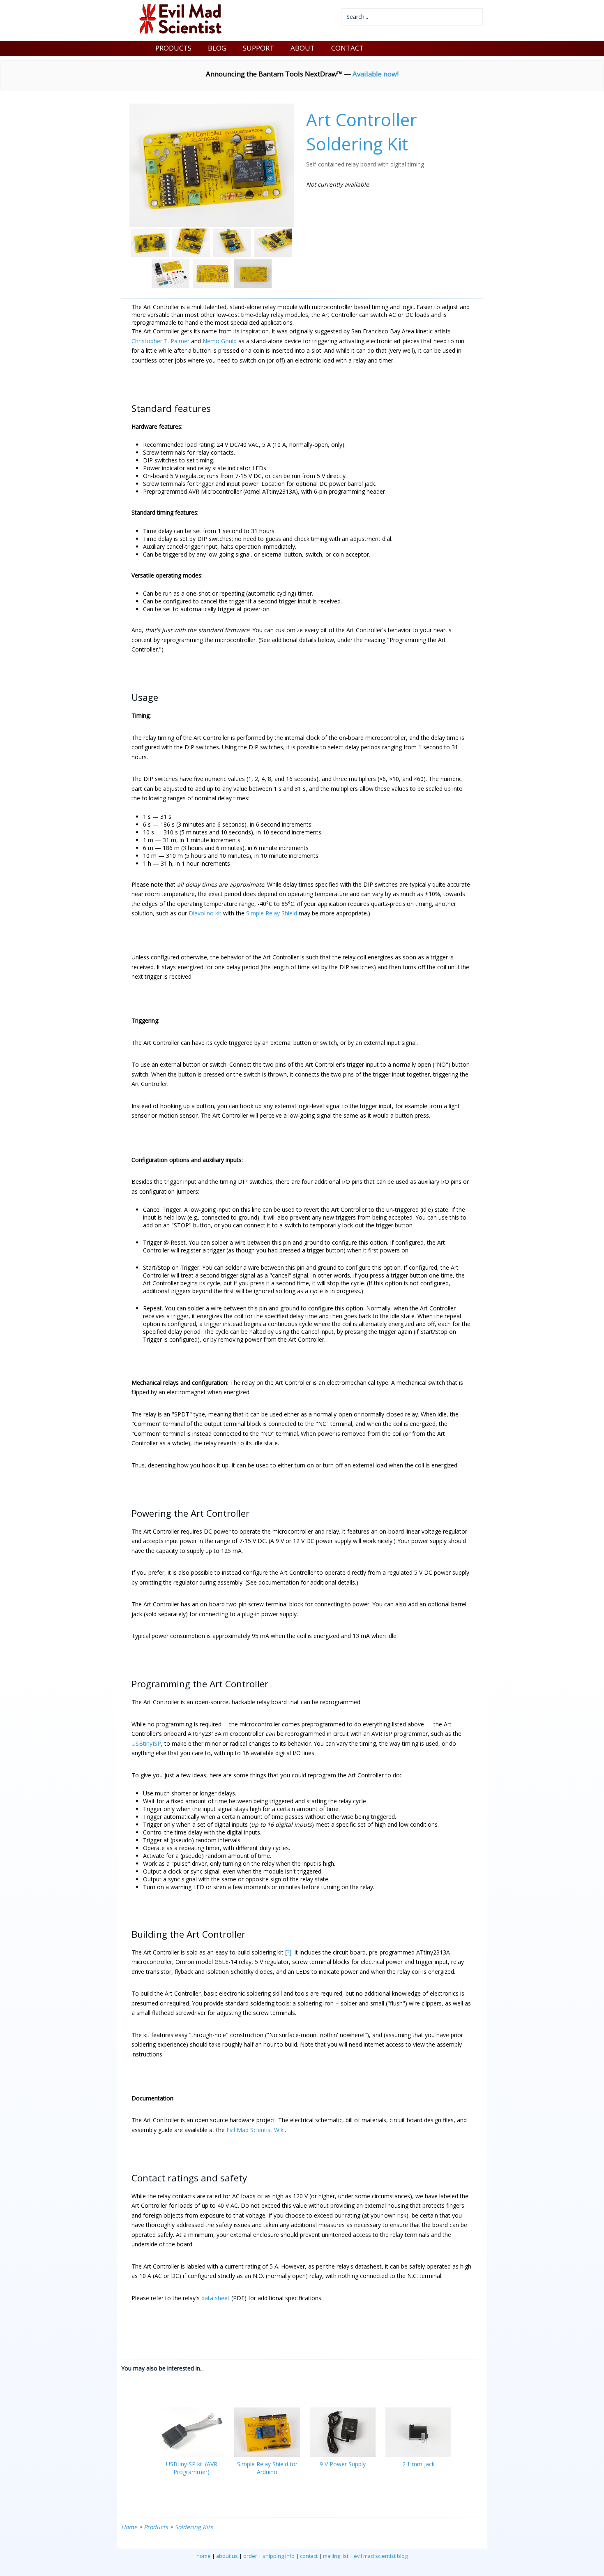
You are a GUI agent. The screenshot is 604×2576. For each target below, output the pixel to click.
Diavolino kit (205, 913)
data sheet (216, 2298)
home (204, 2556)
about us (227, 2556)
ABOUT (303, 48)
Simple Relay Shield (272, 913)
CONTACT (347, 48)
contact (309, 2556)
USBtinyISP (146, 1743)
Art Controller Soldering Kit (362, 132)
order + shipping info (269, 2556)
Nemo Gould (220, 341)
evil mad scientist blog (381, 2556)
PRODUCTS (173, 48)
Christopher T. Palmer (160, 341)
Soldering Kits (194, 2527)
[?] (288, 1952)
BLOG (217, 48)
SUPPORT (258, 48)
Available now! (376, 74)
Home (129, 2527)
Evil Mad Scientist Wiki (256, 2130)
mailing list (336, 2556)
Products (156, 2527)
